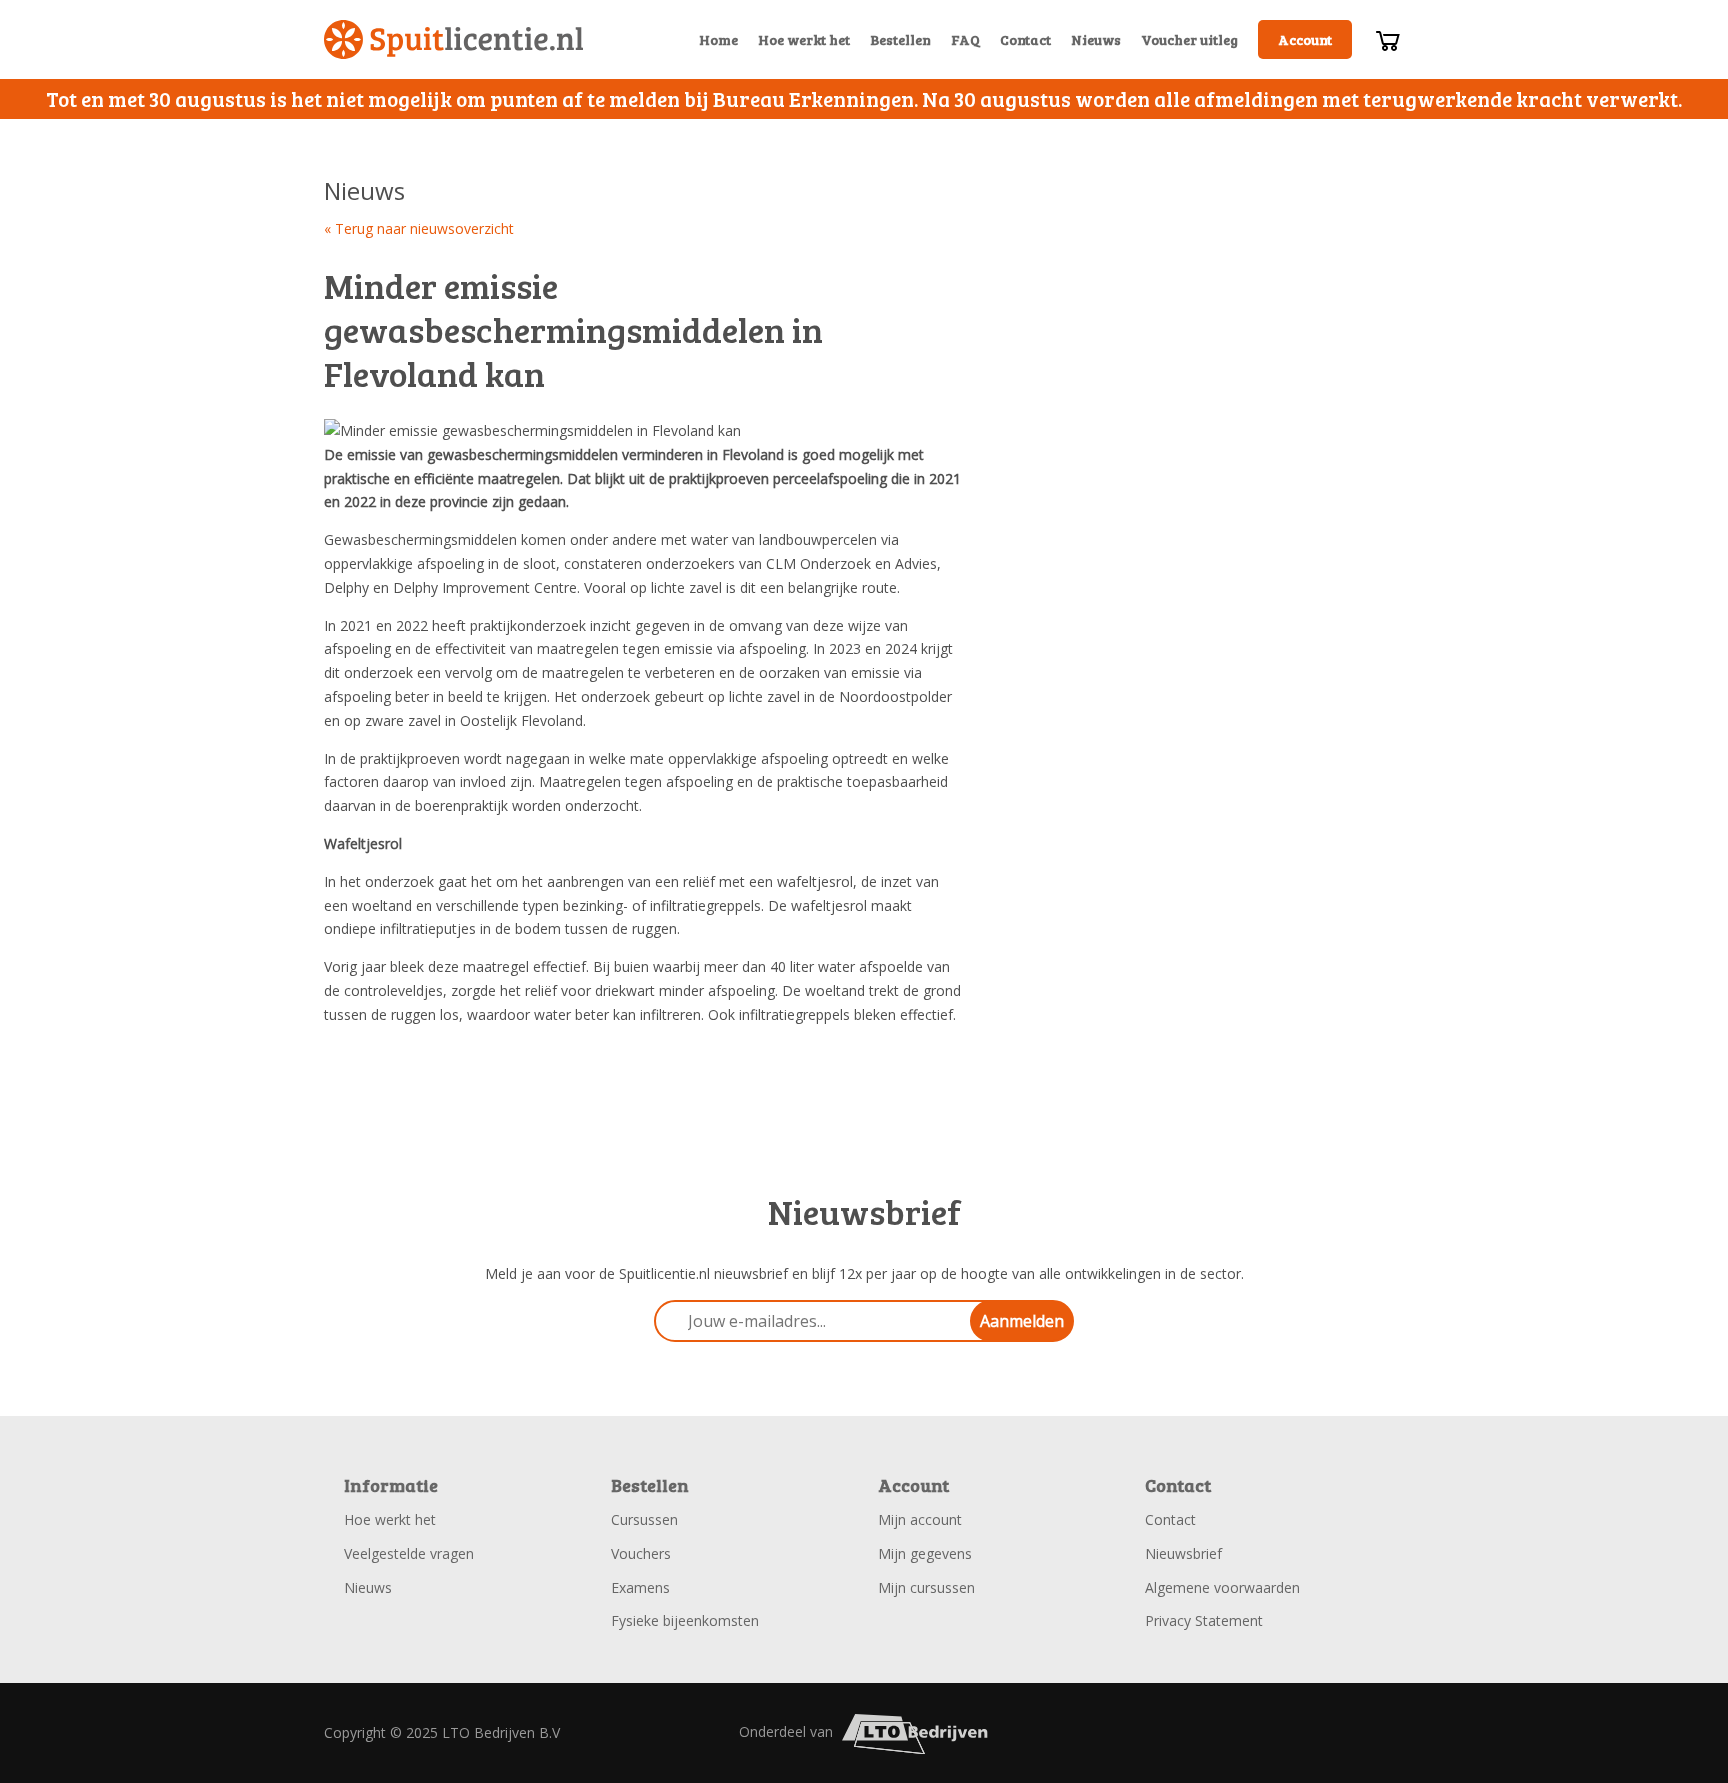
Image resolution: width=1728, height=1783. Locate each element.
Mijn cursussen (926, 1587)
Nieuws (1096, 39)
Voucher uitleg (1189, 39)
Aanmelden (1022, 1321)
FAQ (965, 39)
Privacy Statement (1204, 1620)
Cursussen (644, 1519)
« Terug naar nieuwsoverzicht (419, 228)
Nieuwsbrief (1183, 1553)
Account (1305, 39)
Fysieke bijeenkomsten (685, 1620)
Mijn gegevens (925, 1553)
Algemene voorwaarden (1222, 1587)
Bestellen (900, 39)
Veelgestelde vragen (409, 1553)
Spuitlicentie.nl (454, 39)
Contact (1025, 39)
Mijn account (920, 1519)
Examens (640, 1587)
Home (718, 39)
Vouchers (641, 1553)
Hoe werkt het (804, 39)
